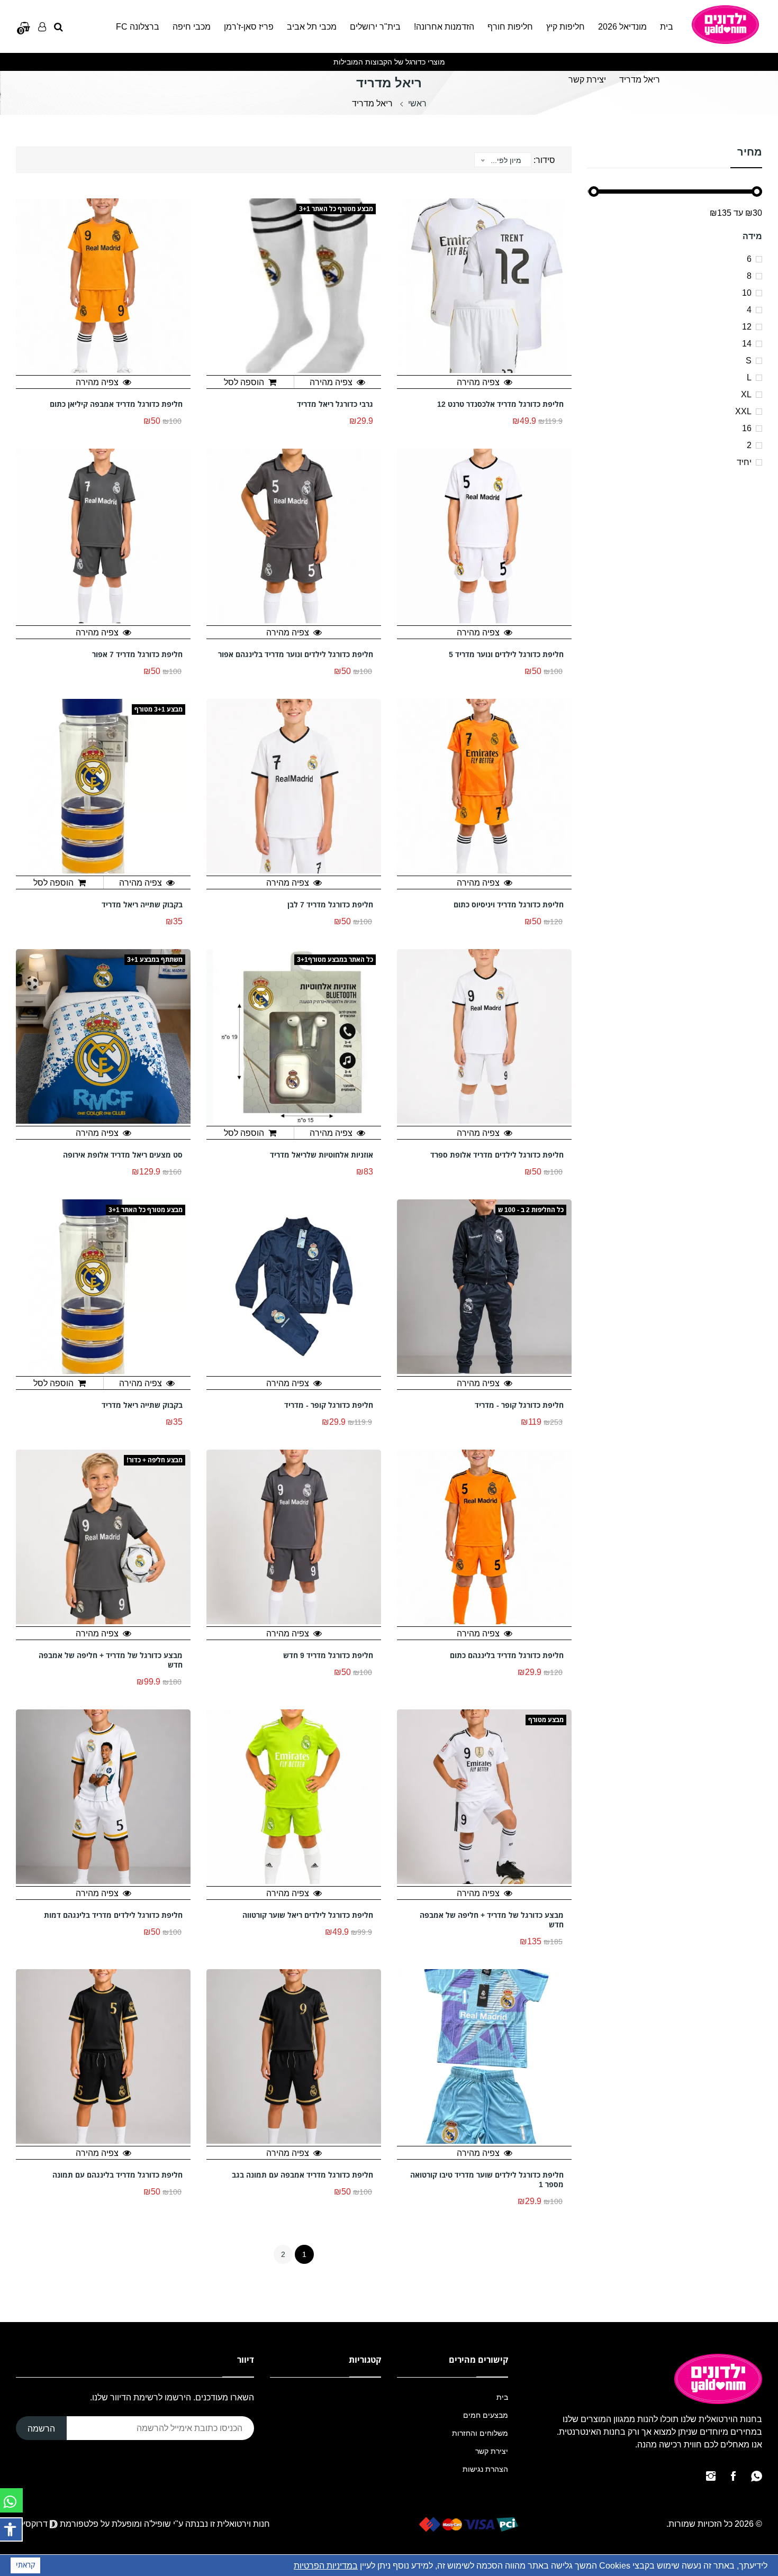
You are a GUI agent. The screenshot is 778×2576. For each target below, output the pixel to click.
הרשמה (41, 2428)
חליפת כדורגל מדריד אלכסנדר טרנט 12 (500, 404)
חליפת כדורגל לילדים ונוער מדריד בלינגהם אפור (296, 654)
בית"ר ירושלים (375, 26)
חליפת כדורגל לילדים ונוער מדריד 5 (506, 654)
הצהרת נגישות (485, 2469)
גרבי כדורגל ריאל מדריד (335, 404)
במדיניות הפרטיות (326, 2565)
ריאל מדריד (640, 79)
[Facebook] (733, 2476)
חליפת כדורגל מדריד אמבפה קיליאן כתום (116, 404)
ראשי (417, 103)
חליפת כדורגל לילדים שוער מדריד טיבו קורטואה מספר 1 (487, 2180)
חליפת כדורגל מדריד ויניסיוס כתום (509, 905)
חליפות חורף (510, 26)
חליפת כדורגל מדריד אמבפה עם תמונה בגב (302, 2175)
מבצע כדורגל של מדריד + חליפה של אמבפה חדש (111, 1660)
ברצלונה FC (138, 26)
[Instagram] (711, 2476)
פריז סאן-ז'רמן (249, 26)
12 (747, 326)
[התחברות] (42, 26)
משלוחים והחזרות (480, 2433)
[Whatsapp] (757, 2476)
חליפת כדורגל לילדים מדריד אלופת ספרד (497, 1155)
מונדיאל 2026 (622, 26)
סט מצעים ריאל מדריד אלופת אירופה (123, 1155)
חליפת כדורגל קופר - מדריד (519, 1405)
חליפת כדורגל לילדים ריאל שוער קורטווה (308, 1915)
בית (667, 26)
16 (747, 428)
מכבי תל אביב (312, 26)
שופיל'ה (157, 2524)
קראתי (25, 2565)
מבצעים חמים (486, 2415)
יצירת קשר (587, 79)
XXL (743, 411)
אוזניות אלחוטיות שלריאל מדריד (322, 1155)
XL (746, 394)
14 (747, 343)
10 (747, 293)
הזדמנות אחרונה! (444, 26)
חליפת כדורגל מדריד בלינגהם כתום (507, 1655)
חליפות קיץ (566, 26)
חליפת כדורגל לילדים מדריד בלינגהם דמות (113, 1915)
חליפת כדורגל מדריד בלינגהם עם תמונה (117, 2175)
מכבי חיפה (192, 26)
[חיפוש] (58, 26)
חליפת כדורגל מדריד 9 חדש (328, 1655)
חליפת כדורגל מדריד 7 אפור (137, 654)
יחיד (744, 462)
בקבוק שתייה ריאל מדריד (142, 905)
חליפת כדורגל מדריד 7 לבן (330, 905)
